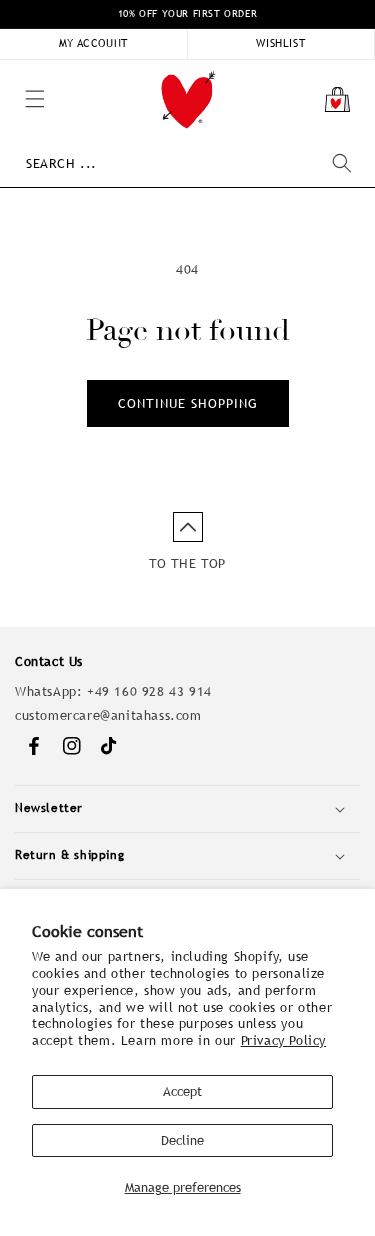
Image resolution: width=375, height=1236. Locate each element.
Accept (182, 1091)
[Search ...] (342, 163)
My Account (93, 43)
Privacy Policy (283, 1040)
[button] (10, 70)
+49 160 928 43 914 (149, 691)
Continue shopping (188, 403)
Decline (182, 1140)
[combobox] (188, 163)
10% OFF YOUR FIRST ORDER (187, 13)
